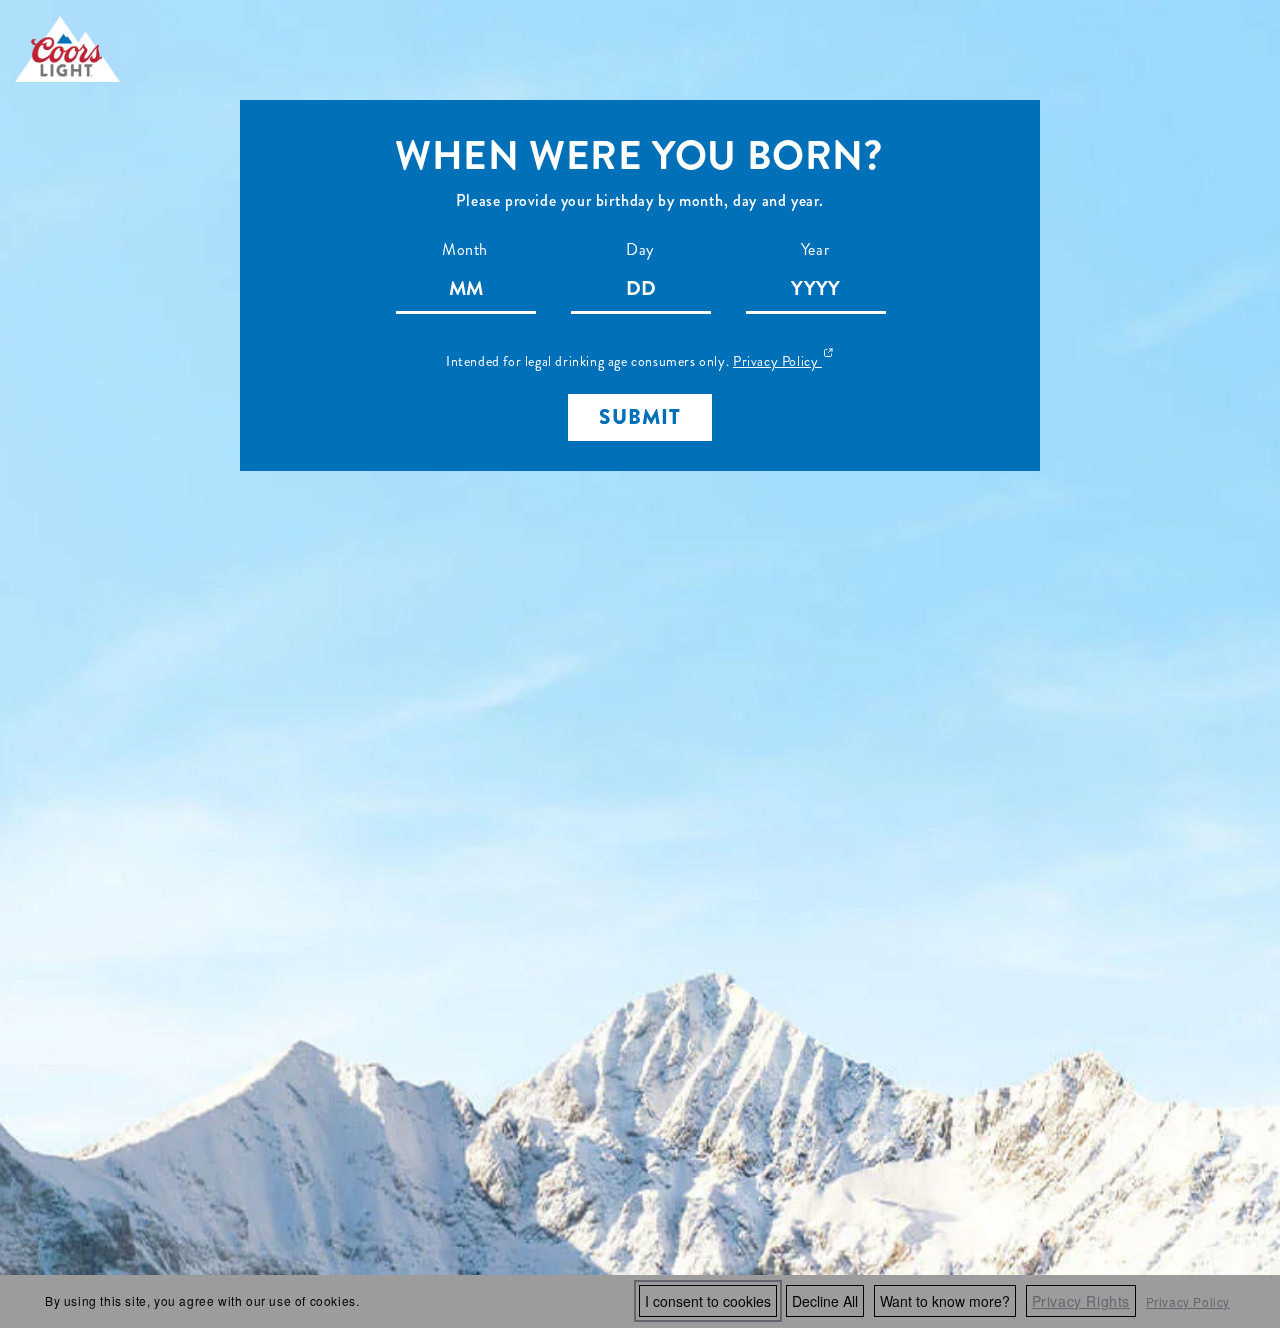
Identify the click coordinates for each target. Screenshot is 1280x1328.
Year (815, 249)
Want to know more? (945, 1301)
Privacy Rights (1081, 1301)
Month (465, 249)
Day (640, 249)
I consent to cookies (708, 1301)
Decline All (825, 1301)
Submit (640, 417)
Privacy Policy (1188, 1301)
